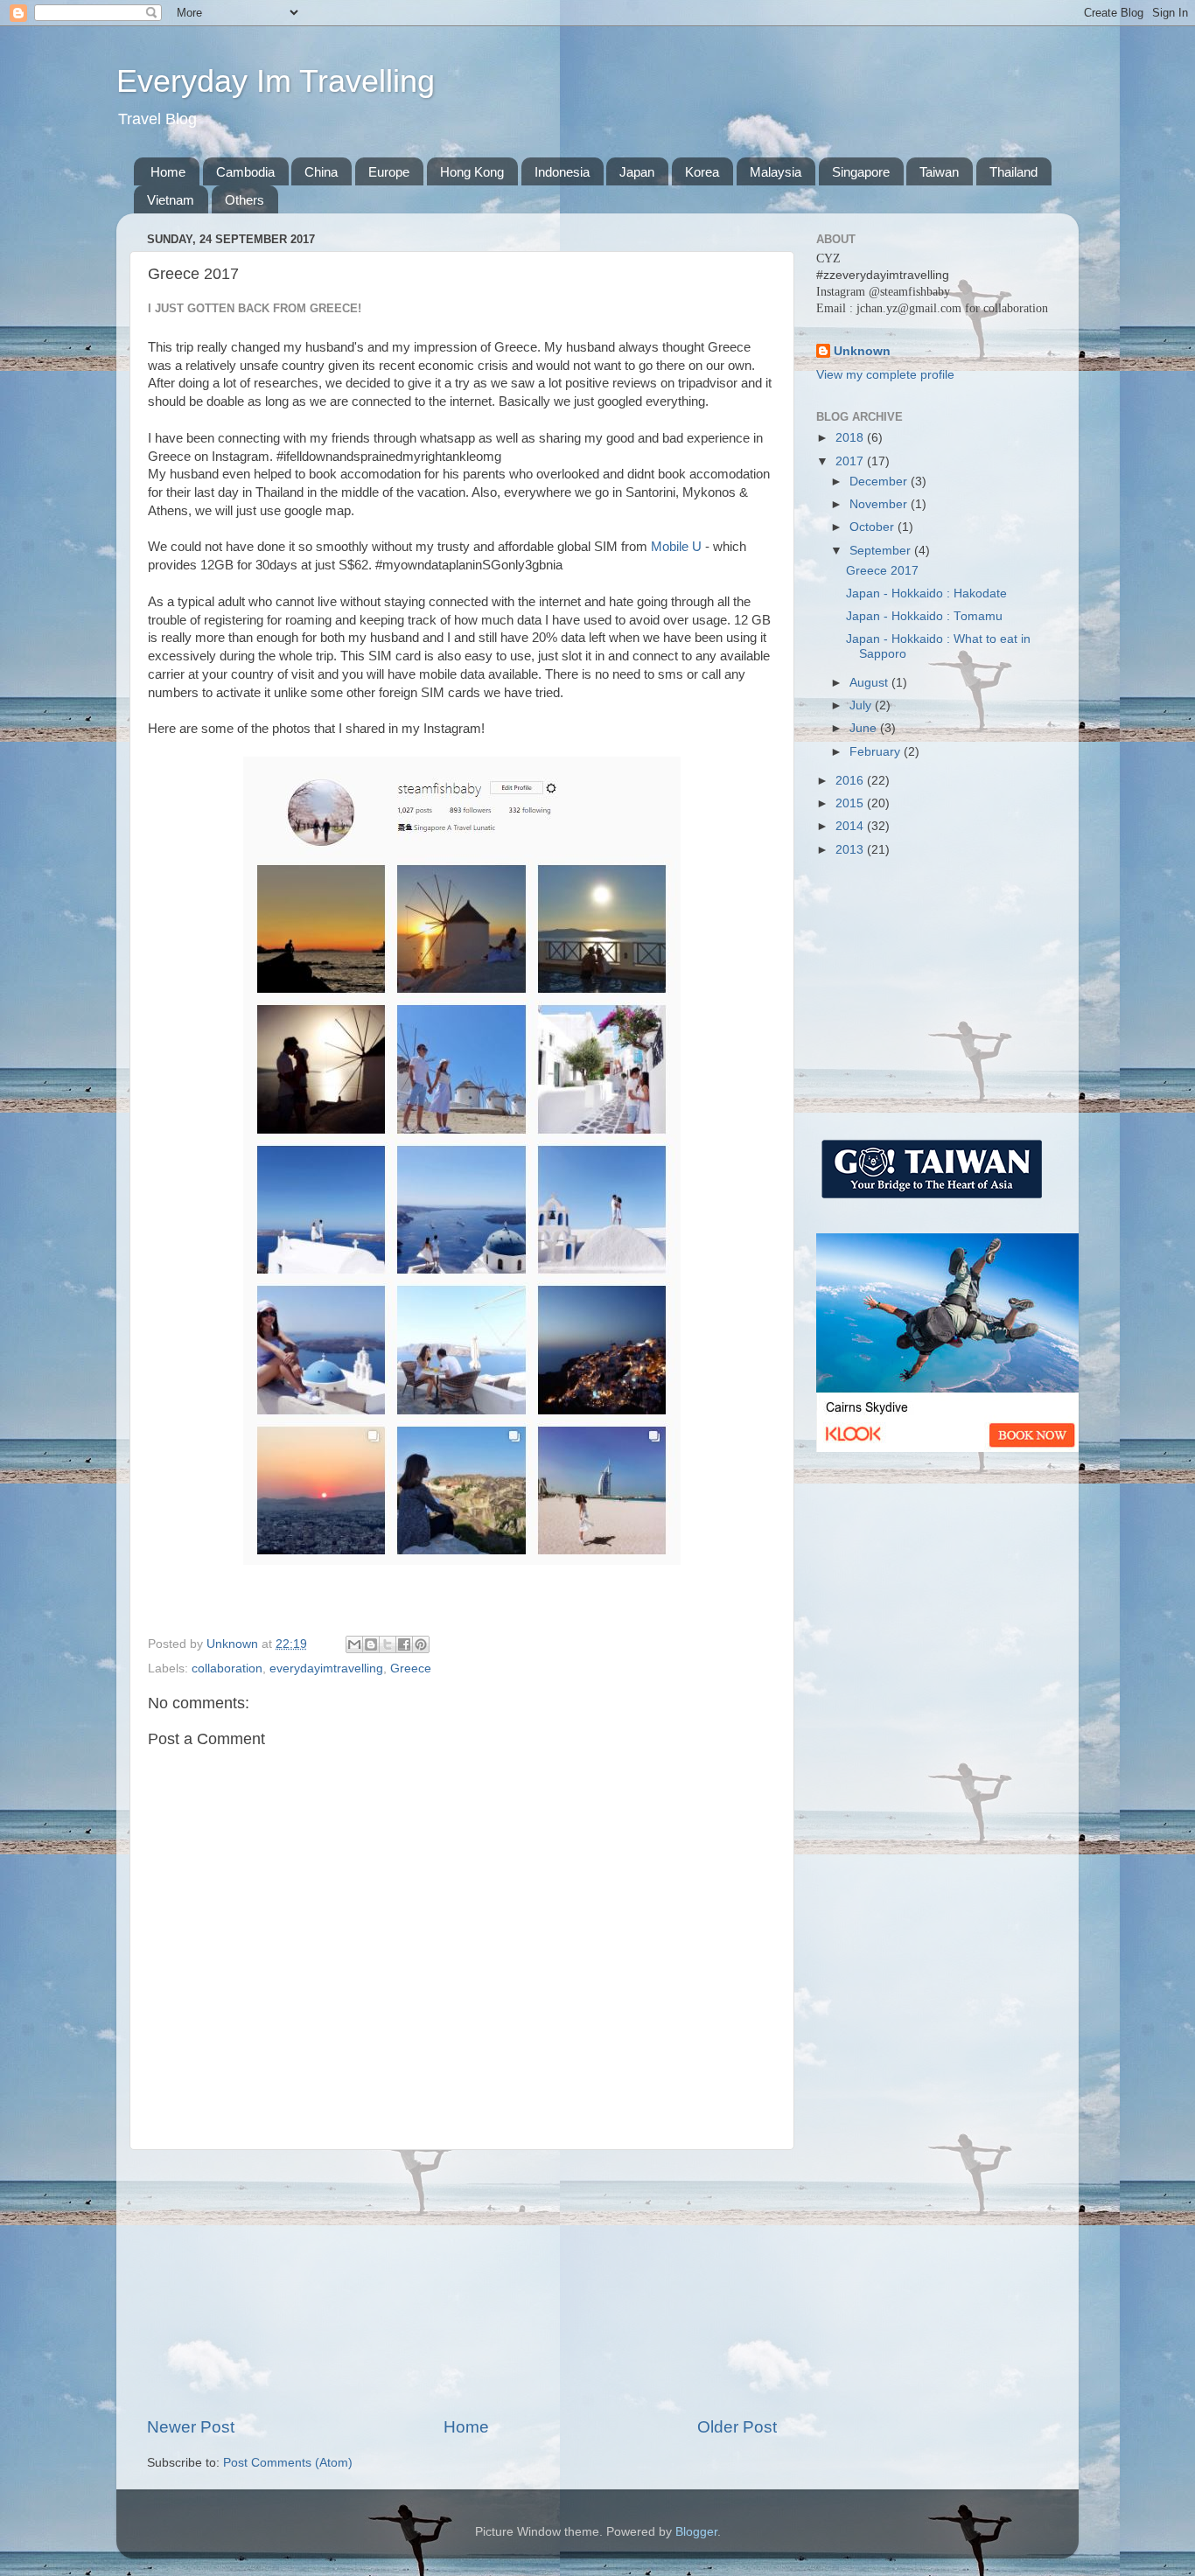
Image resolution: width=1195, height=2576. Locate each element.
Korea (702, 172)
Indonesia (562, 172)
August (870, 683)
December (880, 482)
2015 (851, 803)
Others (245, 200)
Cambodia (245, 172)
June (865, 728)
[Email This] (354, 1644)
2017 (851, 461)
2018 (851, 438)
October (874, 527)
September (882, 551)
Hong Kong (472, 172)
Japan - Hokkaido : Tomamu (924, 616)
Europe (389, 172)
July (862, 705)
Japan (637, 172)
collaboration (227, 1668)
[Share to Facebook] (404, 1644)
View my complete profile (885, 375)
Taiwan (939, 172)
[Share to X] (388, 1644)
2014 (851, 826)
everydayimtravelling (326, 1668)
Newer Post (191, 2427)
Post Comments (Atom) (288, 2463)
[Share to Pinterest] (421, 1644)
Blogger (696, 2532)
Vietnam (171, 200)
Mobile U (676, 547)
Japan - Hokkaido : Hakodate (926, 593)
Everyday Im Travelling (276, 81)
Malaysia (776, 172)
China (321, 172)
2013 (851, 850)
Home (168, 172)
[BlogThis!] (371, 1644)
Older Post (737, 2427)
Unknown (862, 351)
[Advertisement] (462, 2283)
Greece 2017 (882, 571)
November (880, 504)
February (877, 752)
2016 (851, 781)
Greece (411, 1668)
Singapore (861, 172)
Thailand (1013, 172)
